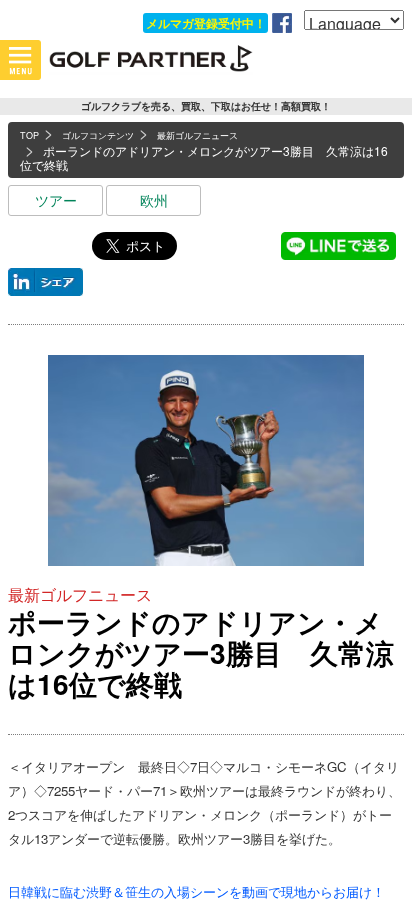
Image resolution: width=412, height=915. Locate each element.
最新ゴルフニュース (80, 594)
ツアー (56, 200)
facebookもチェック (282, 23)
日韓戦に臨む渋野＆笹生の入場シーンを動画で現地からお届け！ (196, 891)
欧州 (154, 200)
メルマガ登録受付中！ (206, 23)
